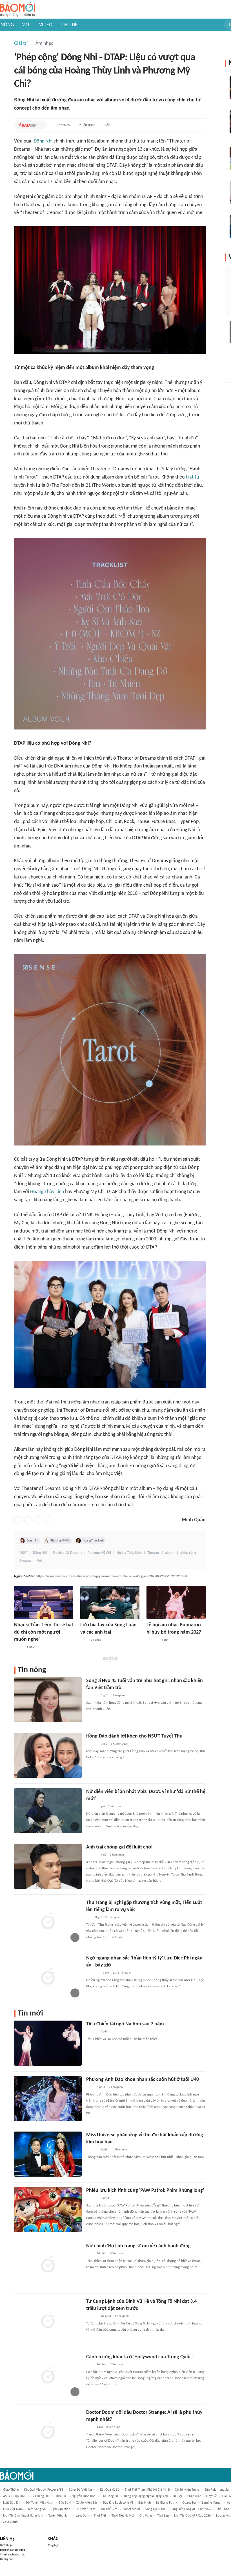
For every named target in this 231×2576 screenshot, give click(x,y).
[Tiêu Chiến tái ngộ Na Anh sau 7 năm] (48, 2043)
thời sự (61, 2496)
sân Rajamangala (217, 2490)
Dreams (25, 1561)
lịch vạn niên (61, 2509)
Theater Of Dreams (67, 1553)
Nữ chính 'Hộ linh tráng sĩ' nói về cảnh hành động (138, 2246)
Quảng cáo (7, 2559)
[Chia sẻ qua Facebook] (18, 1520)
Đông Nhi (43, 141)
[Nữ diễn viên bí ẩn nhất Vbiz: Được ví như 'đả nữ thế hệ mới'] (48, 1811)
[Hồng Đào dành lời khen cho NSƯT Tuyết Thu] (48, 1755)
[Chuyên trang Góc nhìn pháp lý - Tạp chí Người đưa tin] (90, 2087)
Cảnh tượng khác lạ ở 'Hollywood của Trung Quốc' (139, 2357)
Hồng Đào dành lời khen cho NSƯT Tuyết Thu (134, 1736)
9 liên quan (117, 2254)
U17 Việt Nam (85, 2509)
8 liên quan (118, 1695)
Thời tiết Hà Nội (123, 2516)
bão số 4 (65, 2503)
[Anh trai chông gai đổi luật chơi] (48, 1866)
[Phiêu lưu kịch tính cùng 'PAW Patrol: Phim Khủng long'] (48, 2210)
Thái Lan (163, 2516)
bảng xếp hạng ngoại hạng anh (146, 2496)
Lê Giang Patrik (166, 2503)
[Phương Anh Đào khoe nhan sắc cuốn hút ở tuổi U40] (48, 2099)
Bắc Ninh (145, 2503)
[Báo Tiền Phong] (92, 1855)
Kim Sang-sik (37, 2509)
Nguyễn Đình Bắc (83, 2496)
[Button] (41, 125)
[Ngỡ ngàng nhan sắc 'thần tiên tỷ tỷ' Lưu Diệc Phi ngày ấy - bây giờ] (48, 1977)
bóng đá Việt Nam (82, 2490)
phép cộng (188, 1553)
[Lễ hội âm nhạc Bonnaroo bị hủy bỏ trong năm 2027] (176, 1602)
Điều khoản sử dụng (13, 2550)
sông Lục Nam (155, 2509)
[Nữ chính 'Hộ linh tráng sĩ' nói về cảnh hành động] (48, 2265)
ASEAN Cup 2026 (15, 2496)
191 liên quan (119, 1744)
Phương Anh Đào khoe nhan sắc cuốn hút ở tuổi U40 (143, 2080)
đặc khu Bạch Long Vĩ (118, 2503)
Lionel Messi (131, 2509)
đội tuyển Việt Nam (39, 2503)
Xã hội (178, 2496)
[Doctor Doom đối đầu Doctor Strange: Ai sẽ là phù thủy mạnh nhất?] (48, 2432)
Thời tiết (100, 2516)
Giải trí (21, 44)
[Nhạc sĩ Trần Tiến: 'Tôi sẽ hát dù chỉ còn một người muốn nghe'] (44, 1602)
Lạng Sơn (82, 2516)
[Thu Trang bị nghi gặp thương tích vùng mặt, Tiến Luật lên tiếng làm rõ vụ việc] (48, 1922)
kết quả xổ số (110, 2490)
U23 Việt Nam (13, 2509)
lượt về (212, 2496)
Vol (39, 1561)
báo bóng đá (110, 2496)
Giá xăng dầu (41, 2496)
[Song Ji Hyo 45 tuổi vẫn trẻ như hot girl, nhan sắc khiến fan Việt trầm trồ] (48, 1700)
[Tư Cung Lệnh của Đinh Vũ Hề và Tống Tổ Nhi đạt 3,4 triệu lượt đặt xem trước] (48, 2321)
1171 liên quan (122, 1973)
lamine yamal (212, 2503)
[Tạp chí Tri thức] (84, 1640)
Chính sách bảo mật (12, 2555)
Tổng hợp (53, 2545)
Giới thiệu (6, 2545)
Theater (153, 1553)
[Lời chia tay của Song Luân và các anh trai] (110, 1602)
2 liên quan (116, 2087)
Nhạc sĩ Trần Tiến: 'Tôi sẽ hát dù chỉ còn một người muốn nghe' (44, 1632)
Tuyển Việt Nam (59, 2516)
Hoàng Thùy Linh (47, 1192)
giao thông (11, 2490)
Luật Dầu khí (12, 2503)
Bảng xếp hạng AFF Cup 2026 (191, 2509)
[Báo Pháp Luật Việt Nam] (19, 1647)
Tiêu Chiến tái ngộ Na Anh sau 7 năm (125, 2024)
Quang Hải (189, 2503)
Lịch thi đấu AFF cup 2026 (192, 2516)
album (170, 1553)
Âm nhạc (44, 44)
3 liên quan (117, 1855)
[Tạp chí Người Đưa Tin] (91, 1807)
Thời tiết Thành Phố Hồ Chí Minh (147, 2490)
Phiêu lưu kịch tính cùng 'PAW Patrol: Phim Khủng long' (145, 2191)
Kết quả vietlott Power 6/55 (44, 2490)
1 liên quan (115, 1806)
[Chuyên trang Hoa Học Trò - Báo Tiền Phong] (89, 1917)
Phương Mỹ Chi (60, 1541)
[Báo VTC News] (93, 1973)
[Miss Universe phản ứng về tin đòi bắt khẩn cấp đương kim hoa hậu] (48, 2154)
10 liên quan (113, 1917)
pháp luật (194, 2496)
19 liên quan (86, 125)
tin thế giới (109, 2509)
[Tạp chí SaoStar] (27, 125)
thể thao (223, 2509)
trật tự (193, 477)
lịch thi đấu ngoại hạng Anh (23, 2516)
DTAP (23, 1553)
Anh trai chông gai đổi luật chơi (119, 1847)
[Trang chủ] (18, 9)
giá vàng (146, 2516)
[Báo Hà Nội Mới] (92, 2198)
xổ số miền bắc (87, 2503)
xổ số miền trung (187, 2490)
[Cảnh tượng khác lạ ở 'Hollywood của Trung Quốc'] (48, 2376)
